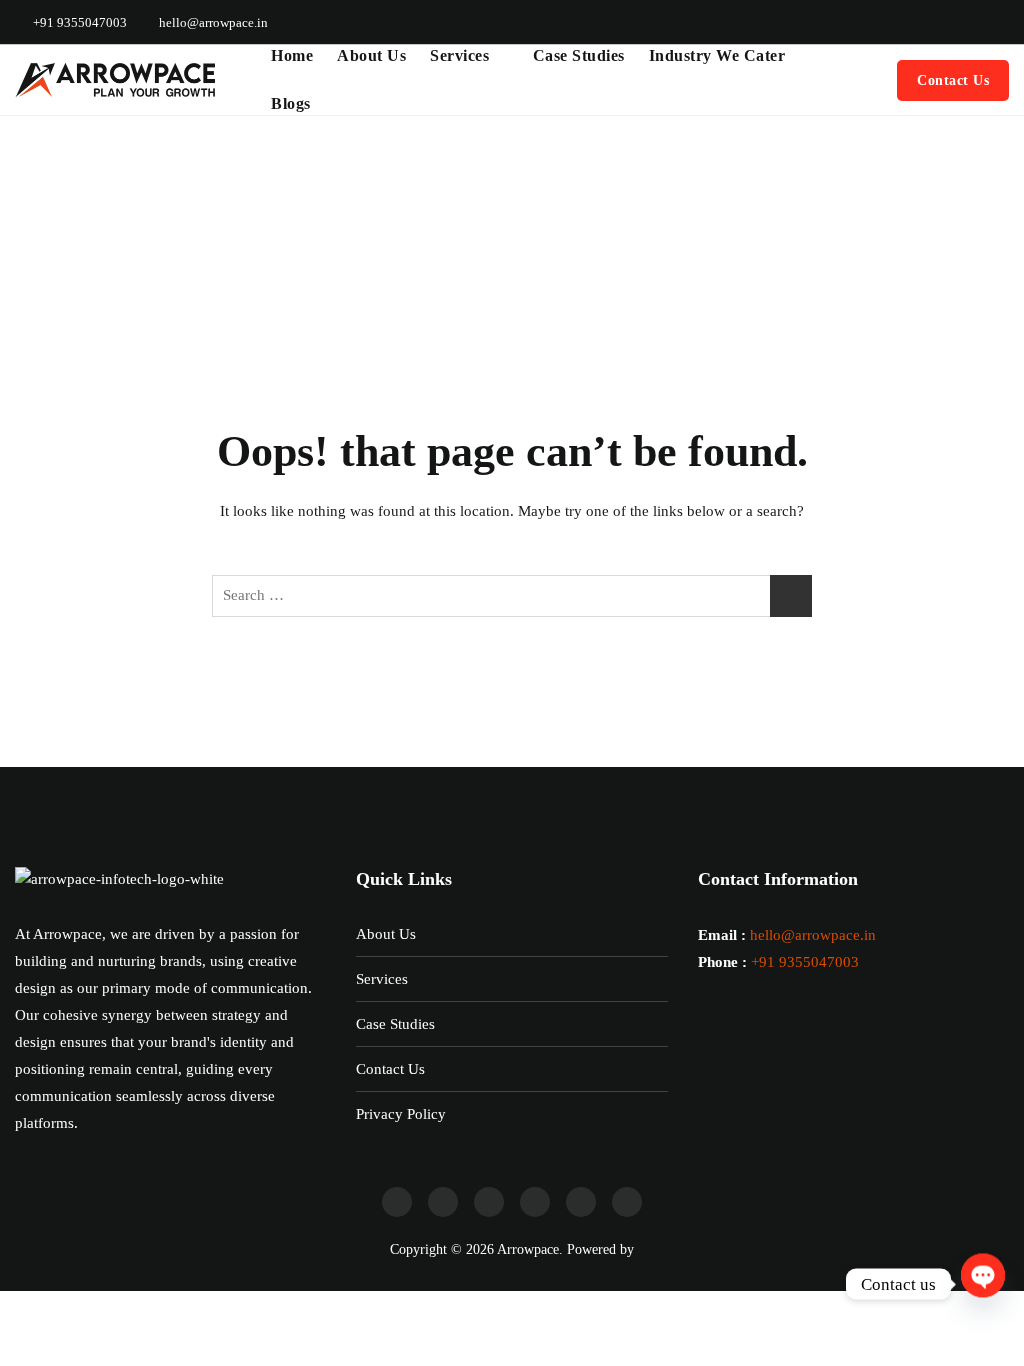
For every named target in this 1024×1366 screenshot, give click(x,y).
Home (292, 55)
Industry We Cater (717, 55)
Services (459, 55)
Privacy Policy (401, 1114)
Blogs (291, 103)
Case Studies (579, 55)
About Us (371, 55)
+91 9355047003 (78, 22)
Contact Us (953, 80)
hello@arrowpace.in (212, 22)
